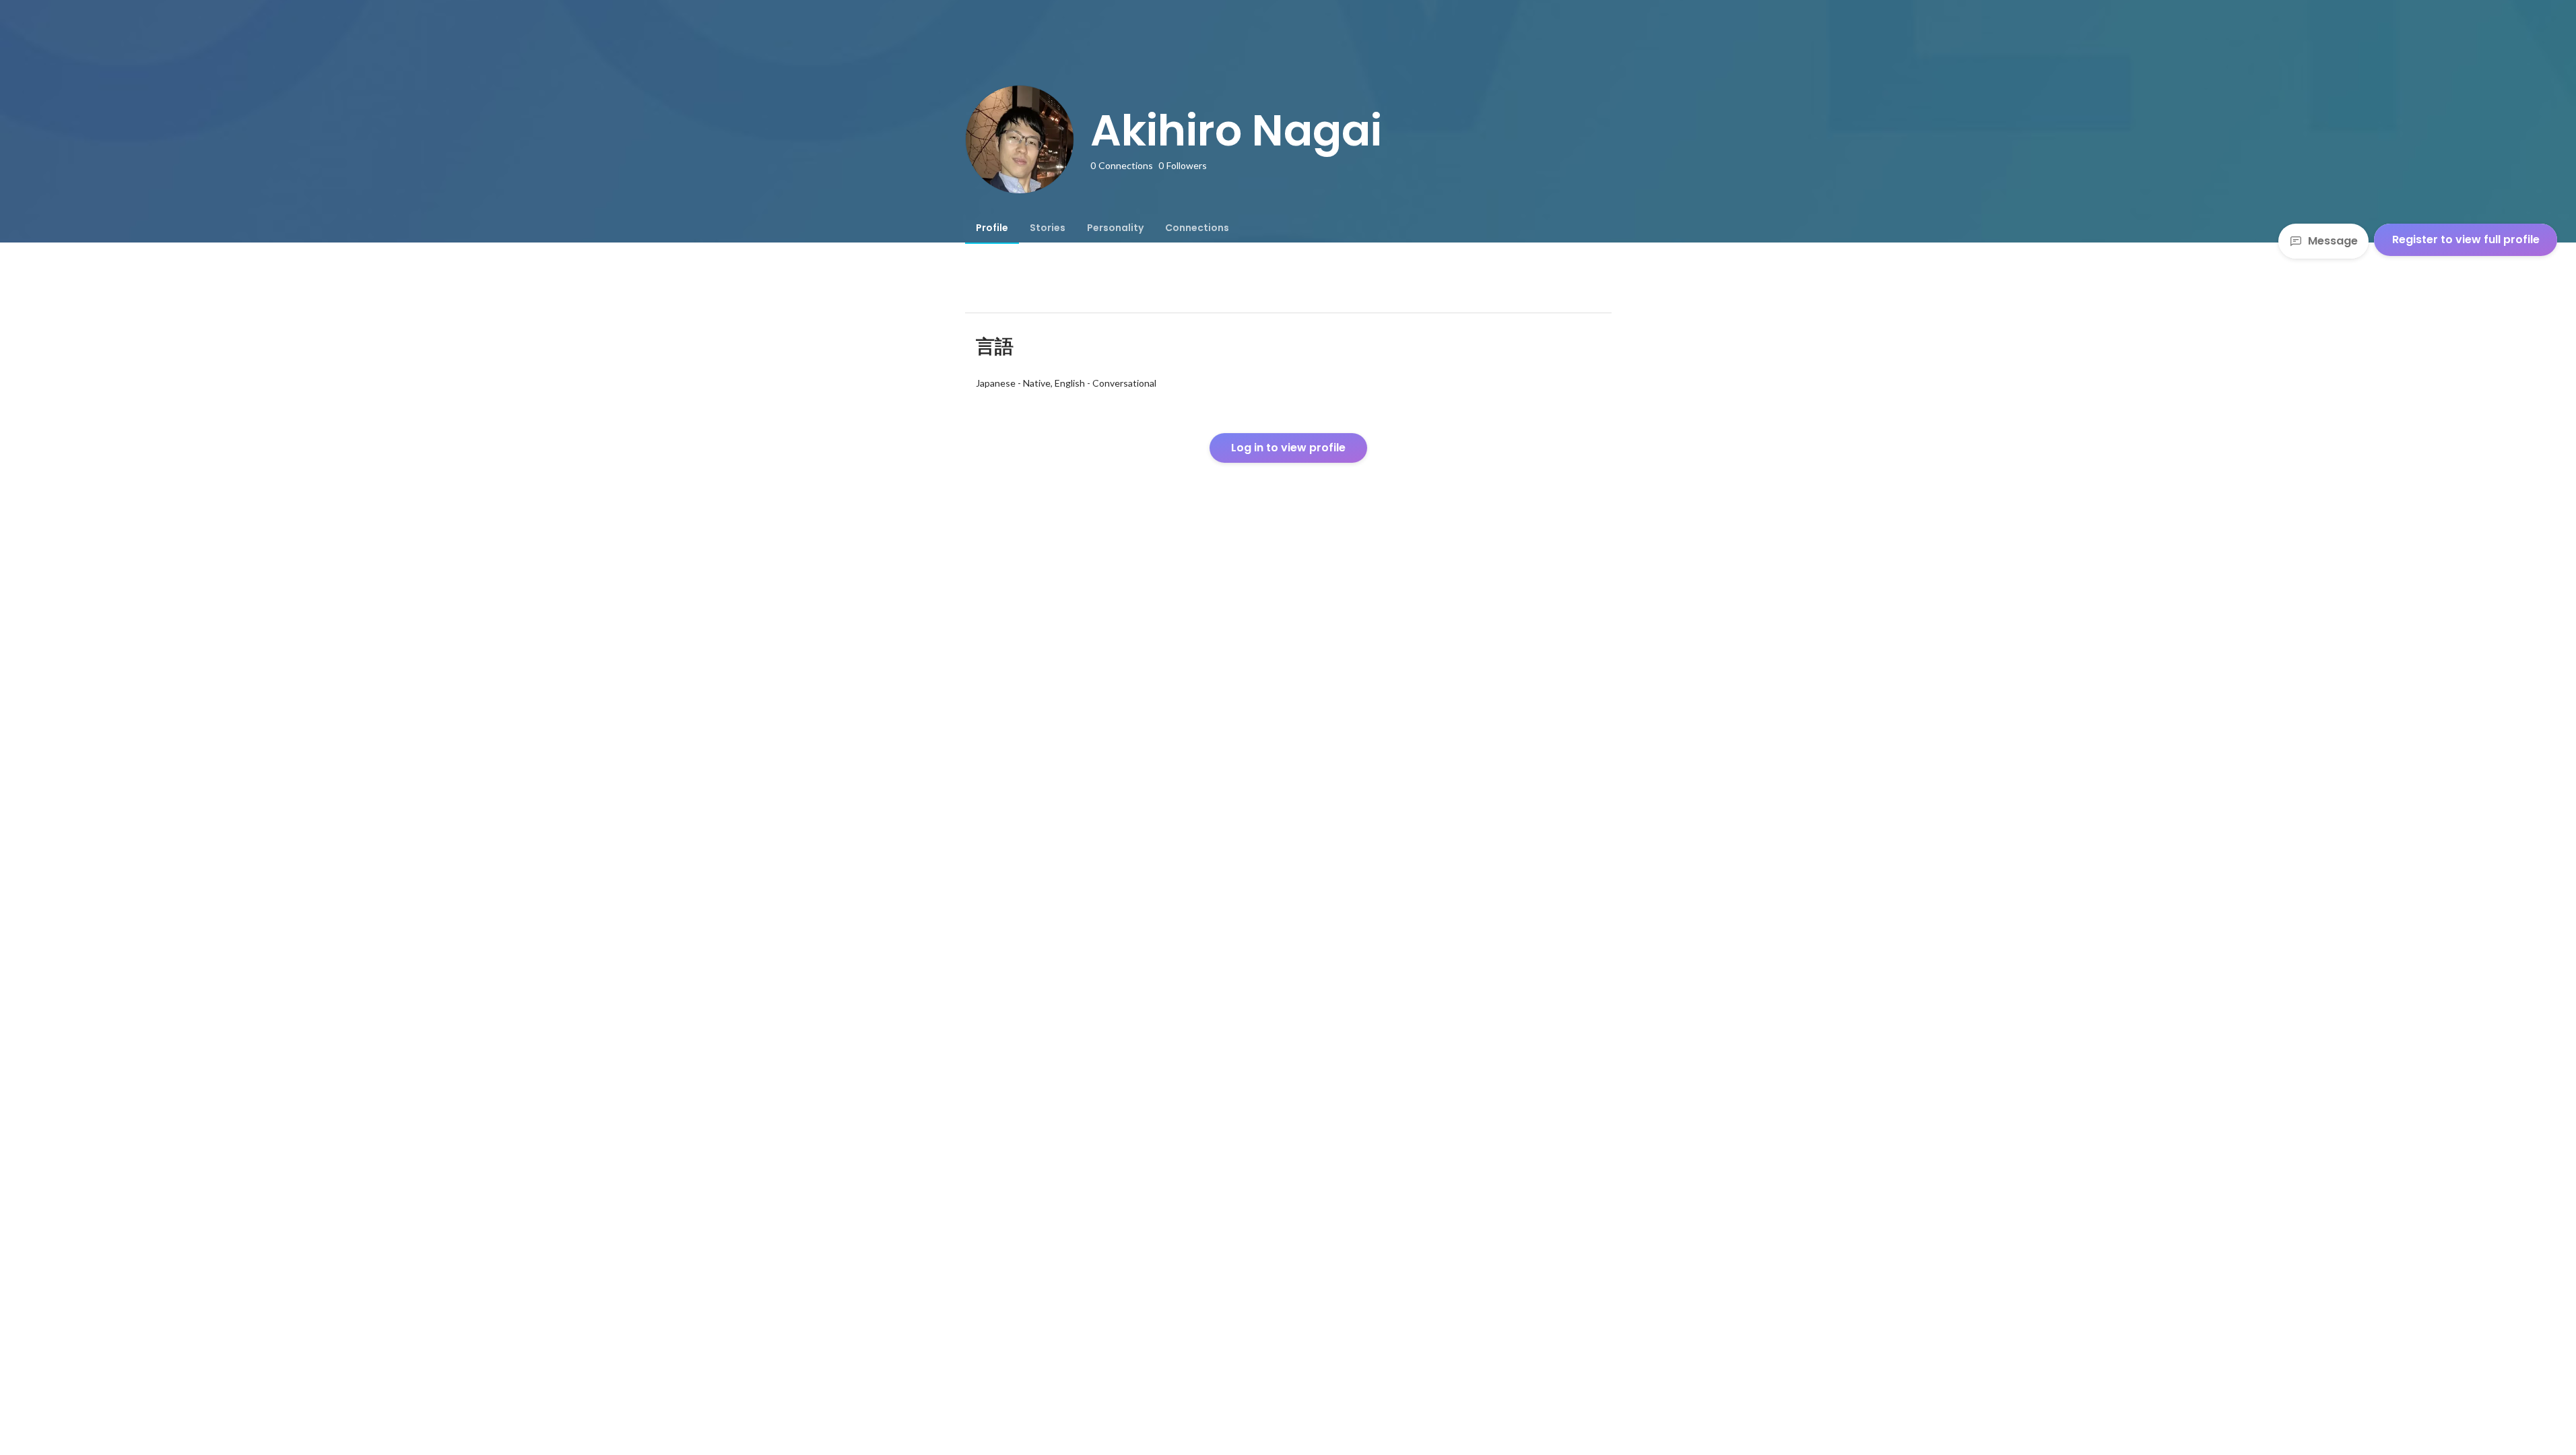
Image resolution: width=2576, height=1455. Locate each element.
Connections (1197, 228)
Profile (992, 228)
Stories (1048, 228)
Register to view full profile (2466, 239)
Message (2333, 241)
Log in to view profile (1288, 448)
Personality (1115, 228)
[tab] (992, 228)
